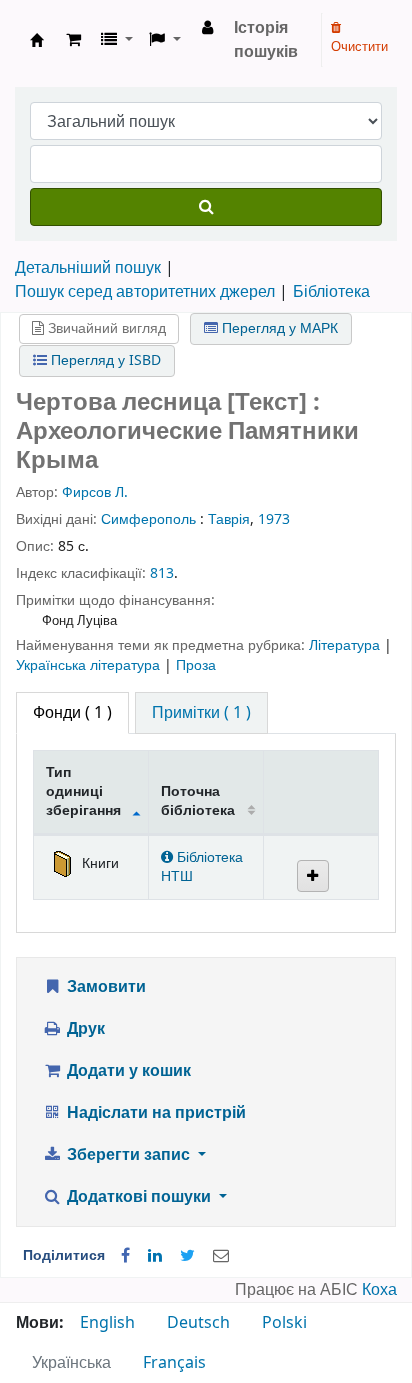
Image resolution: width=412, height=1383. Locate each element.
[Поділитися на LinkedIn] (155, 1256)
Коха (379, 1290)
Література (346, 645)
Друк (84, 1029)
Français (174, 1363)
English (107, 1323)
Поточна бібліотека (198, 801)
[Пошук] (206, 207)
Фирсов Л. (95, 492)
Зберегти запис (128, 1155)
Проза (196, 665)
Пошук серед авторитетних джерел (145, 292)
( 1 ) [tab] (72, 713)
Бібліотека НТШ (202, 867)
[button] (73, 40)
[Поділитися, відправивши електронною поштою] (221, 1256)
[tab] (201, 713)
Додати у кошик (127, 1071)
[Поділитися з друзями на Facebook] (125, 1256)
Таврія (229, 519)
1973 (274, 519)
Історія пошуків (266, 40)
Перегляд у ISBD (104, 360)
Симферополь (148, 519)
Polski (284, 1323)
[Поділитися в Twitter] (187, 1256)
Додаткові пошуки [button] (139, 1197)
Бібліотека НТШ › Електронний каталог (37, 40)
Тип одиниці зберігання (83, 792)
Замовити (104, 987)
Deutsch (198, 1323)
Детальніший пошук (88, 268)
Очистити (359, 46)
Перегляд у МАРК (278, 328)
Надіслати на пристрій (154, 1113)
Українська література (90, 665)
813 (162, 573)
